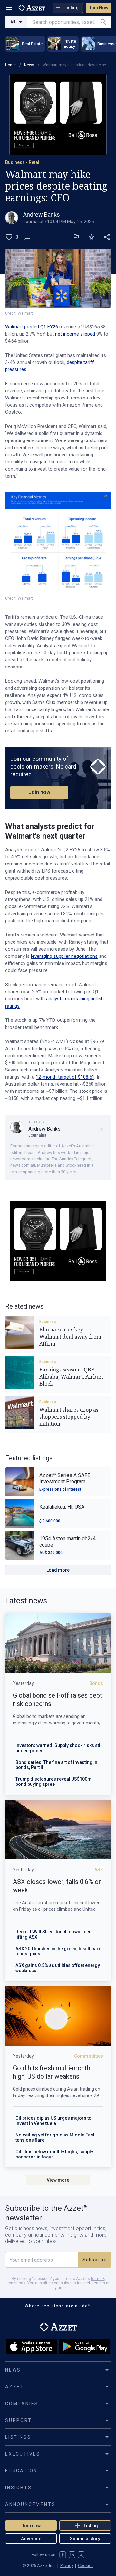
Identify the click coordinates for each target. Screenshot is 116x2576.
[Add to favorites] (92, 237)
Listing (72, 8)
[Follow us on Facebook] (63, 2555)
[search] (103, 22)
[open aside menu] (9, 8)
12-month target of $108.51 (65, 1077)
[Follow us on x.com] (81, 2555)
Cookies (86, 2566)
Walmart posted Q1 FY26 (32, 327)
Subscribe (94, 2260)
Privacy (67, 2566)
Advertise (31, 2539)
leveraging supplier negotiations (64, 956)
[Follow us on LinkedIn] (72, 2555)
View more (58, 2180)
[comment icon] (27, 237)
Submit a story (85, 2539)
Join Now (98, 8)
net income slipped (75, 334)
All (13, 22)
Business (48, 1322)
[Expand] (102, 1129)
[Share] (107, 237)
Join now (39, 792)
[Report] (76, 237)
